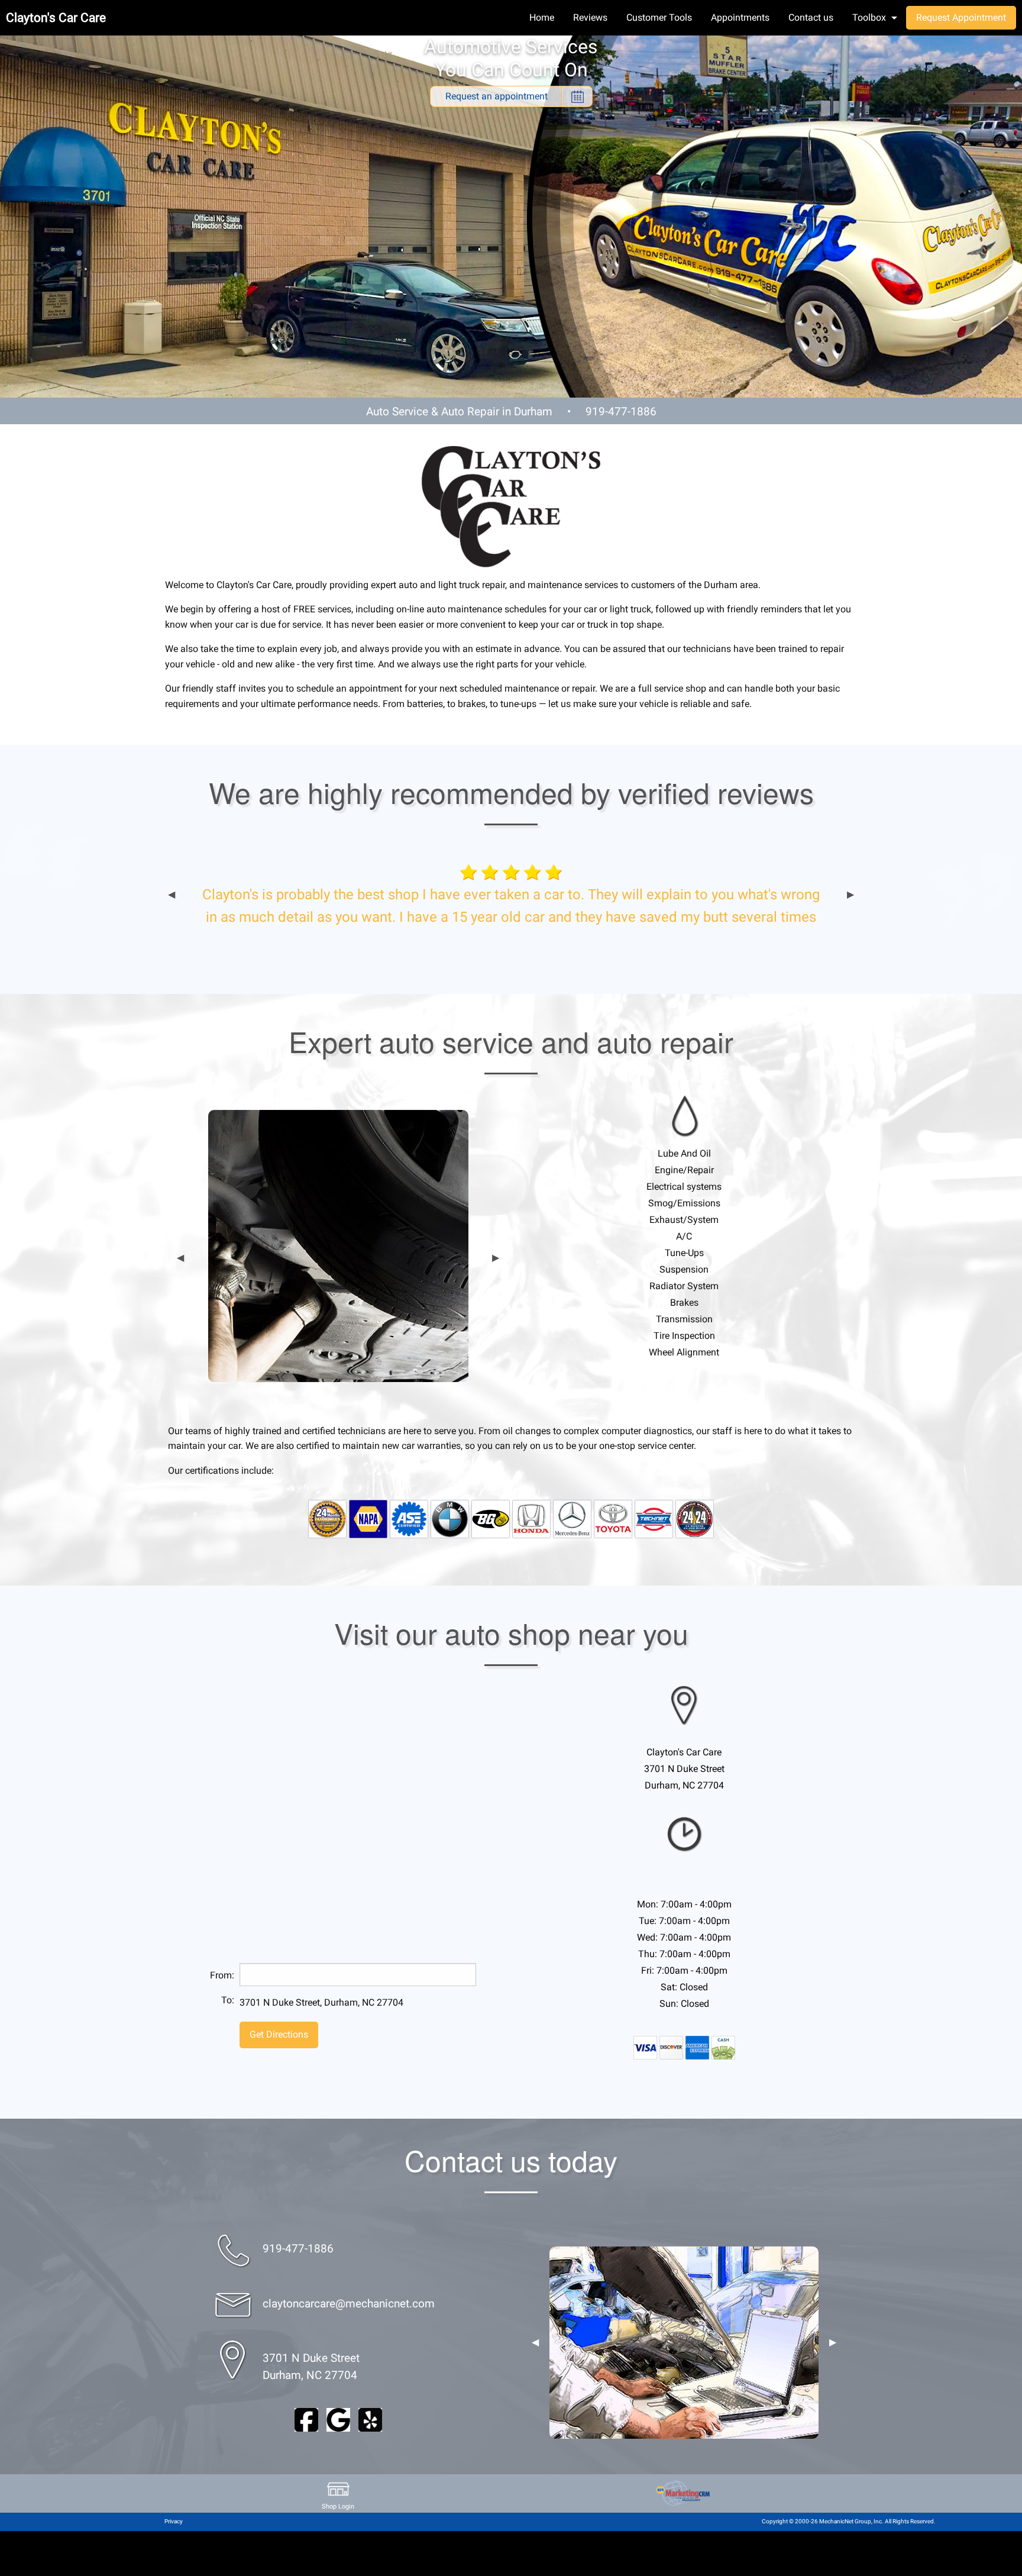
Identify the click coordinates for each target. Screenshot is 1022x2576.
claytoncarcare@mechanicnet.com (349, 2304)
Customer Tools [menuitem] (659, 17)
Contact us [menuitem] (811, 17)
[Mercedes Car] (572, 1518)
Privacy (174, 2521)
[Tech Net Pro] (654, 1518)
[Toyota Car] (613, 1518)
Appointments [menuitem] (740, 17)
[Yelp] (370, 2419)
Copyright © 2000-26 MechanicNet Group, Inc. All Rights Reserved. (849, 2521)
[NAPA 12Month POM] (327, 1518)
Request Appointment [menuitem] (961, 17)
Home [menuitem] (542, 17)
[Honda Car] (531, 1518)
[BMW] (450, 1518)
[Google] (338, 2419)
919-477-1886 (621, 411)
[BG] (491, 1518)
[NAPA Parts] (368, 1518)
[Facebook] (306, 2419)
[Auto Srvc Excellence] (409, 1518)
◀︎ (172, 895)
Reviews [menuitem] (590, 17)
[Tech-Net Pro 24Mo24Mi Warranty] (695, 1518)
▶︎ (850, 895)
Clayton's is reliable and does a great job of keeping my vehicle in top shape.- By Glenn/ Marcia (511, 906)
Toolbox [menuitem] (869, 17)
